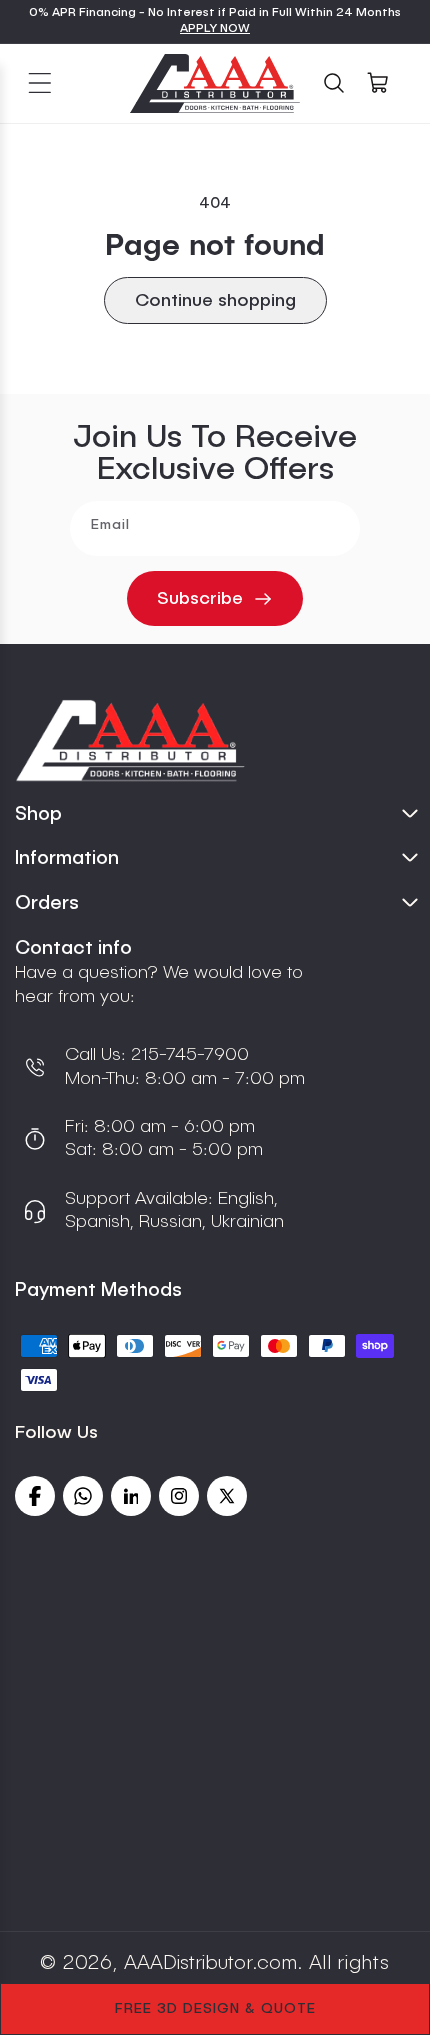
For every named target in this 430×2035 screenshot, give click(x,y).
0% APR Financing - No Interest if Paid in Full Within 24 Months (215, 13)
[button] (40, 83)
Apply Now (215, 29)
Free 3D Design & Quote (215, 2009)
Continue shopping (215, 301)
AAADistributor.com (210, 1964)
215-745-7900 (187, 1055)
